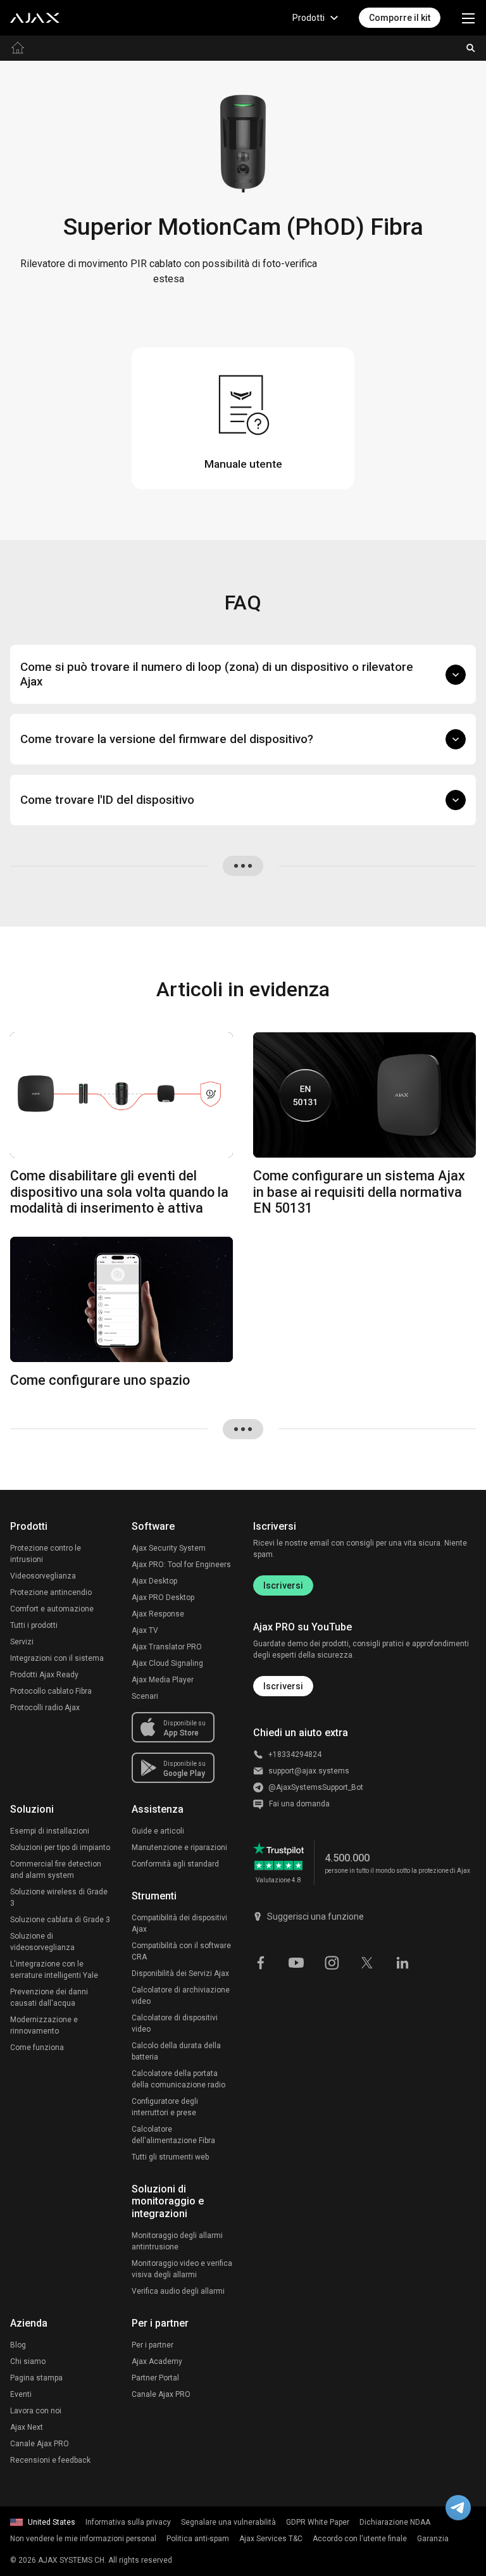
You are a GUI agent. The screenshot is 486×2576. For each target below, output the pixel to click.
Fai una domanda (299, 1804)
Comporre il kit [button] (400, 18)
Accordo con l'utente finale (360, 2539)
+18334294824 (295, 1754)
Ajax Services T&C (271, 2539)
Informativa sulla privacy (128, 2522)
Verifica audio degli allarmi (178, 2291)
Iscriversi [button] (283, 1686)
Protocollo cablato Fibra (51, 1691)
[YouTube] (296, 1961)
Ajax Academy (157, 2361)
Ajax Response (158, 1614)
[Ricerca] (471, 48)
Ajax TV (145, 1630)
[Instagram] (332, 1961)
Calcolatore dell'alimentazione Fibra (173, 2135)
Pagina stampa (36, 2378)
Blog (18, 2345)
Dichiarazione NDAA (395, 2522)
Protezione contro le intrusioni (46, 1554)
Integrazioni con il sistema (57, 1658)
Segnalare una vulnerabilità (228, 2522)
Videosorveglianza (43, 1576)
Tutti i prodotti (34, 1625)
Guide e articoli (158, 1831)
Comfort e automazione (52, 1609)
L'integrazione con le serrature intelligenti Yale (54, 1970)
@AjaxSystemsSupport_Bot (316, 1787)
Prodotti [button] (308, 18)
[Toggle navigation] (468, 18)
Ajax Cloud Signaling (167, 1663)
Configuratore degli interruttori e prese (165, 2107)
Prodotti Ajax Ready (44, 1675)
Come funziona (37, 2048)
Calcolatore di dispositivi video (175, 2023)
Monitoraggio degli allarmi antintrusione (177, 2241)
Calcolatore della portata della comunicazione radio (178, 2079)
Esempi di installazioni (50, 1831)
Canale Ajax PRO (40, 2444)
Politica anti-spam (198, 2539)
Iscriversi (283, 1585)
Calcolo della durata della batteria (176, 2051)
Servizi (22, 1642)
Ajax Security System (169, 1548)
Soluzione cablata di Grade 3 (60, 1920)
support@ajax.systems (309, 1771)
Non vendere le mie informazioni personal (83, 2539)
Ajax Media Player (163, 1680)
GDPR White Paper (318, 2522)
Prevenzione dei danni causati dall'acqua (49, 1998)
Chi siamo (28, 2361)
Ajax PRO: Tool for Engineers (181, 1565)
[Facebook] (261, 1961)
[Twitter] (367, 1961)
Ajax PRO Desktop (163, 1597)
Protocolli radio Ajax (45, 1708)
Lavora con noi (36, 2411)
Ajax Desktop (154, 1581)
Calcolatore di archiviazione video (181, 1996)
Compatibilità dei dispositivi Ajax (179, 1923)
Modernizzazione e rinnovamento (44, 2025)
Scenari (145, 1696)
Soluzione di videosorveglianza (42, 1942)
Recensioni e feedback (50, 2460)
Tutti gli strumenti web (170, 2157)
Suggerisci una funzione (315, 1916)
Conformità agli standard (175, 1864)
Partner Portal (155, 2378)
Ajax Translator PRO (167, 1647)
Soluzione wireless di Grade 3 (59, 1898)
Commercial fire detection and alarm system (56, 1870)
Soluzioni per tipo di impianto (60, 1848)
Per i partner (153, 2345)
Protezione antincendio (51, 1592)
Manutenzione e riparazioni (179, 1848)
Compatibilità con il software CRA (181, 1951)
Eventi (21, 2394)
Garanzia (433, 2539)
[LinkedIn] (402, 1961)
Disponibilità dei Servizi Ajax (180, 1973)
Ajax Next (27, 2427)
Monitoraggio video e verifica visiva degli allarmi (182, 2269)
